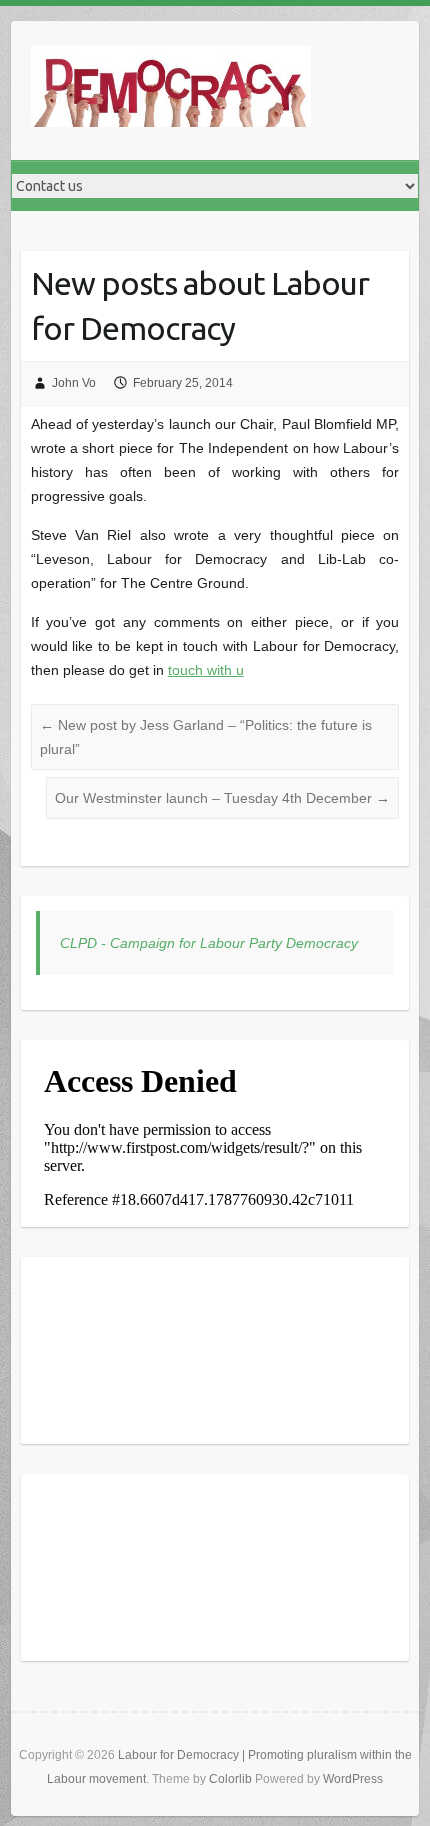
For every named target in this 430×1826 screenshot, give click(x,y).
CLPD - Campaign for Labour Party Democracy (209, 943)
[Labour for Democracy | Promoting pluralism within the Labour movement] (171, 90)
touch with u (206, 670)
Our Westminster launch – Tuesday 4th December (222, 798)
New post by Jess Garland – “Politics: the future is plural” (206, 737)
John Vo (74, 383)
